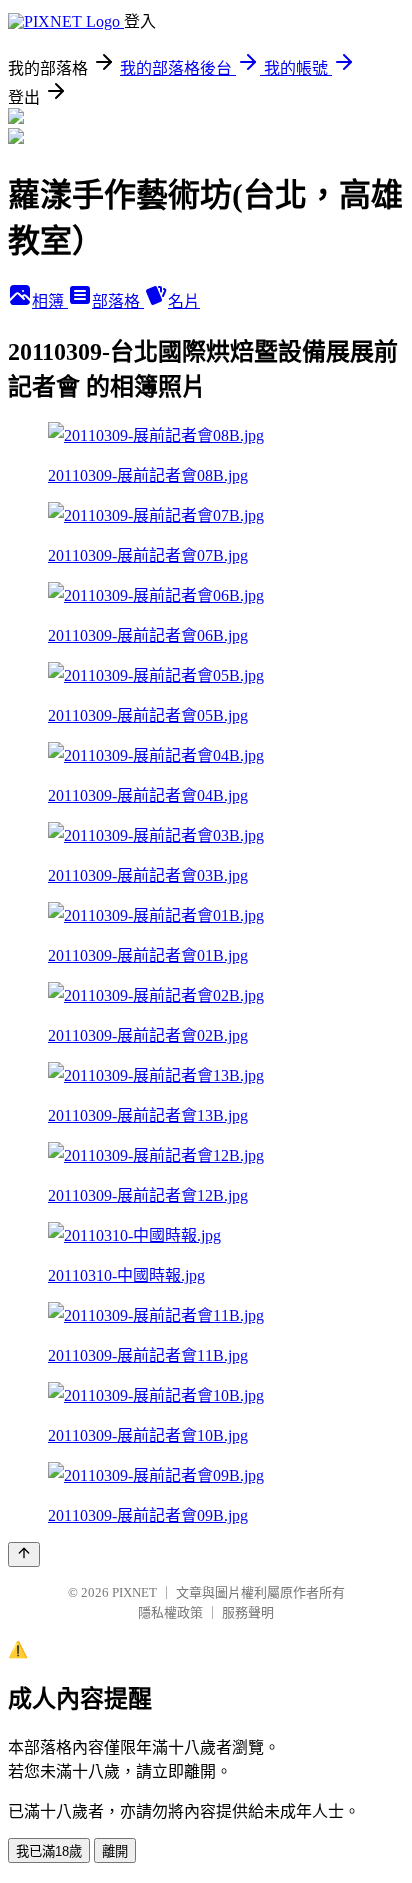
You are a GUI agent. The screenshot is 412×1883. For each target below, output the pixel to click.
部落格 (118, 301)
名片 (184, 301)
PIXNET (134, 1592)
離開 (115, 1851)
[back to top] (24, 1554)
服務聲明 (248, 1612)
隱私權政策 (170, 1612)
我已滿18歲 (49, 1851)
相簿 (50, 301)
